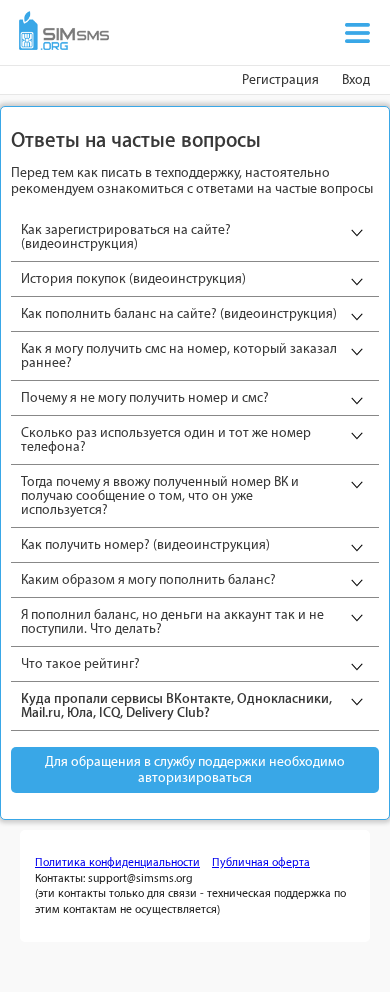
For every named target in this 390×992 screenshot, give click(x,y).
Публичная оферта (261, 862)
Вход (356, 79)
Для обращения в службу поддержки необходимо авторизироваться (195, 769)
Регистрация (280, 79)
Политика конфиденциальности (117, 862)
